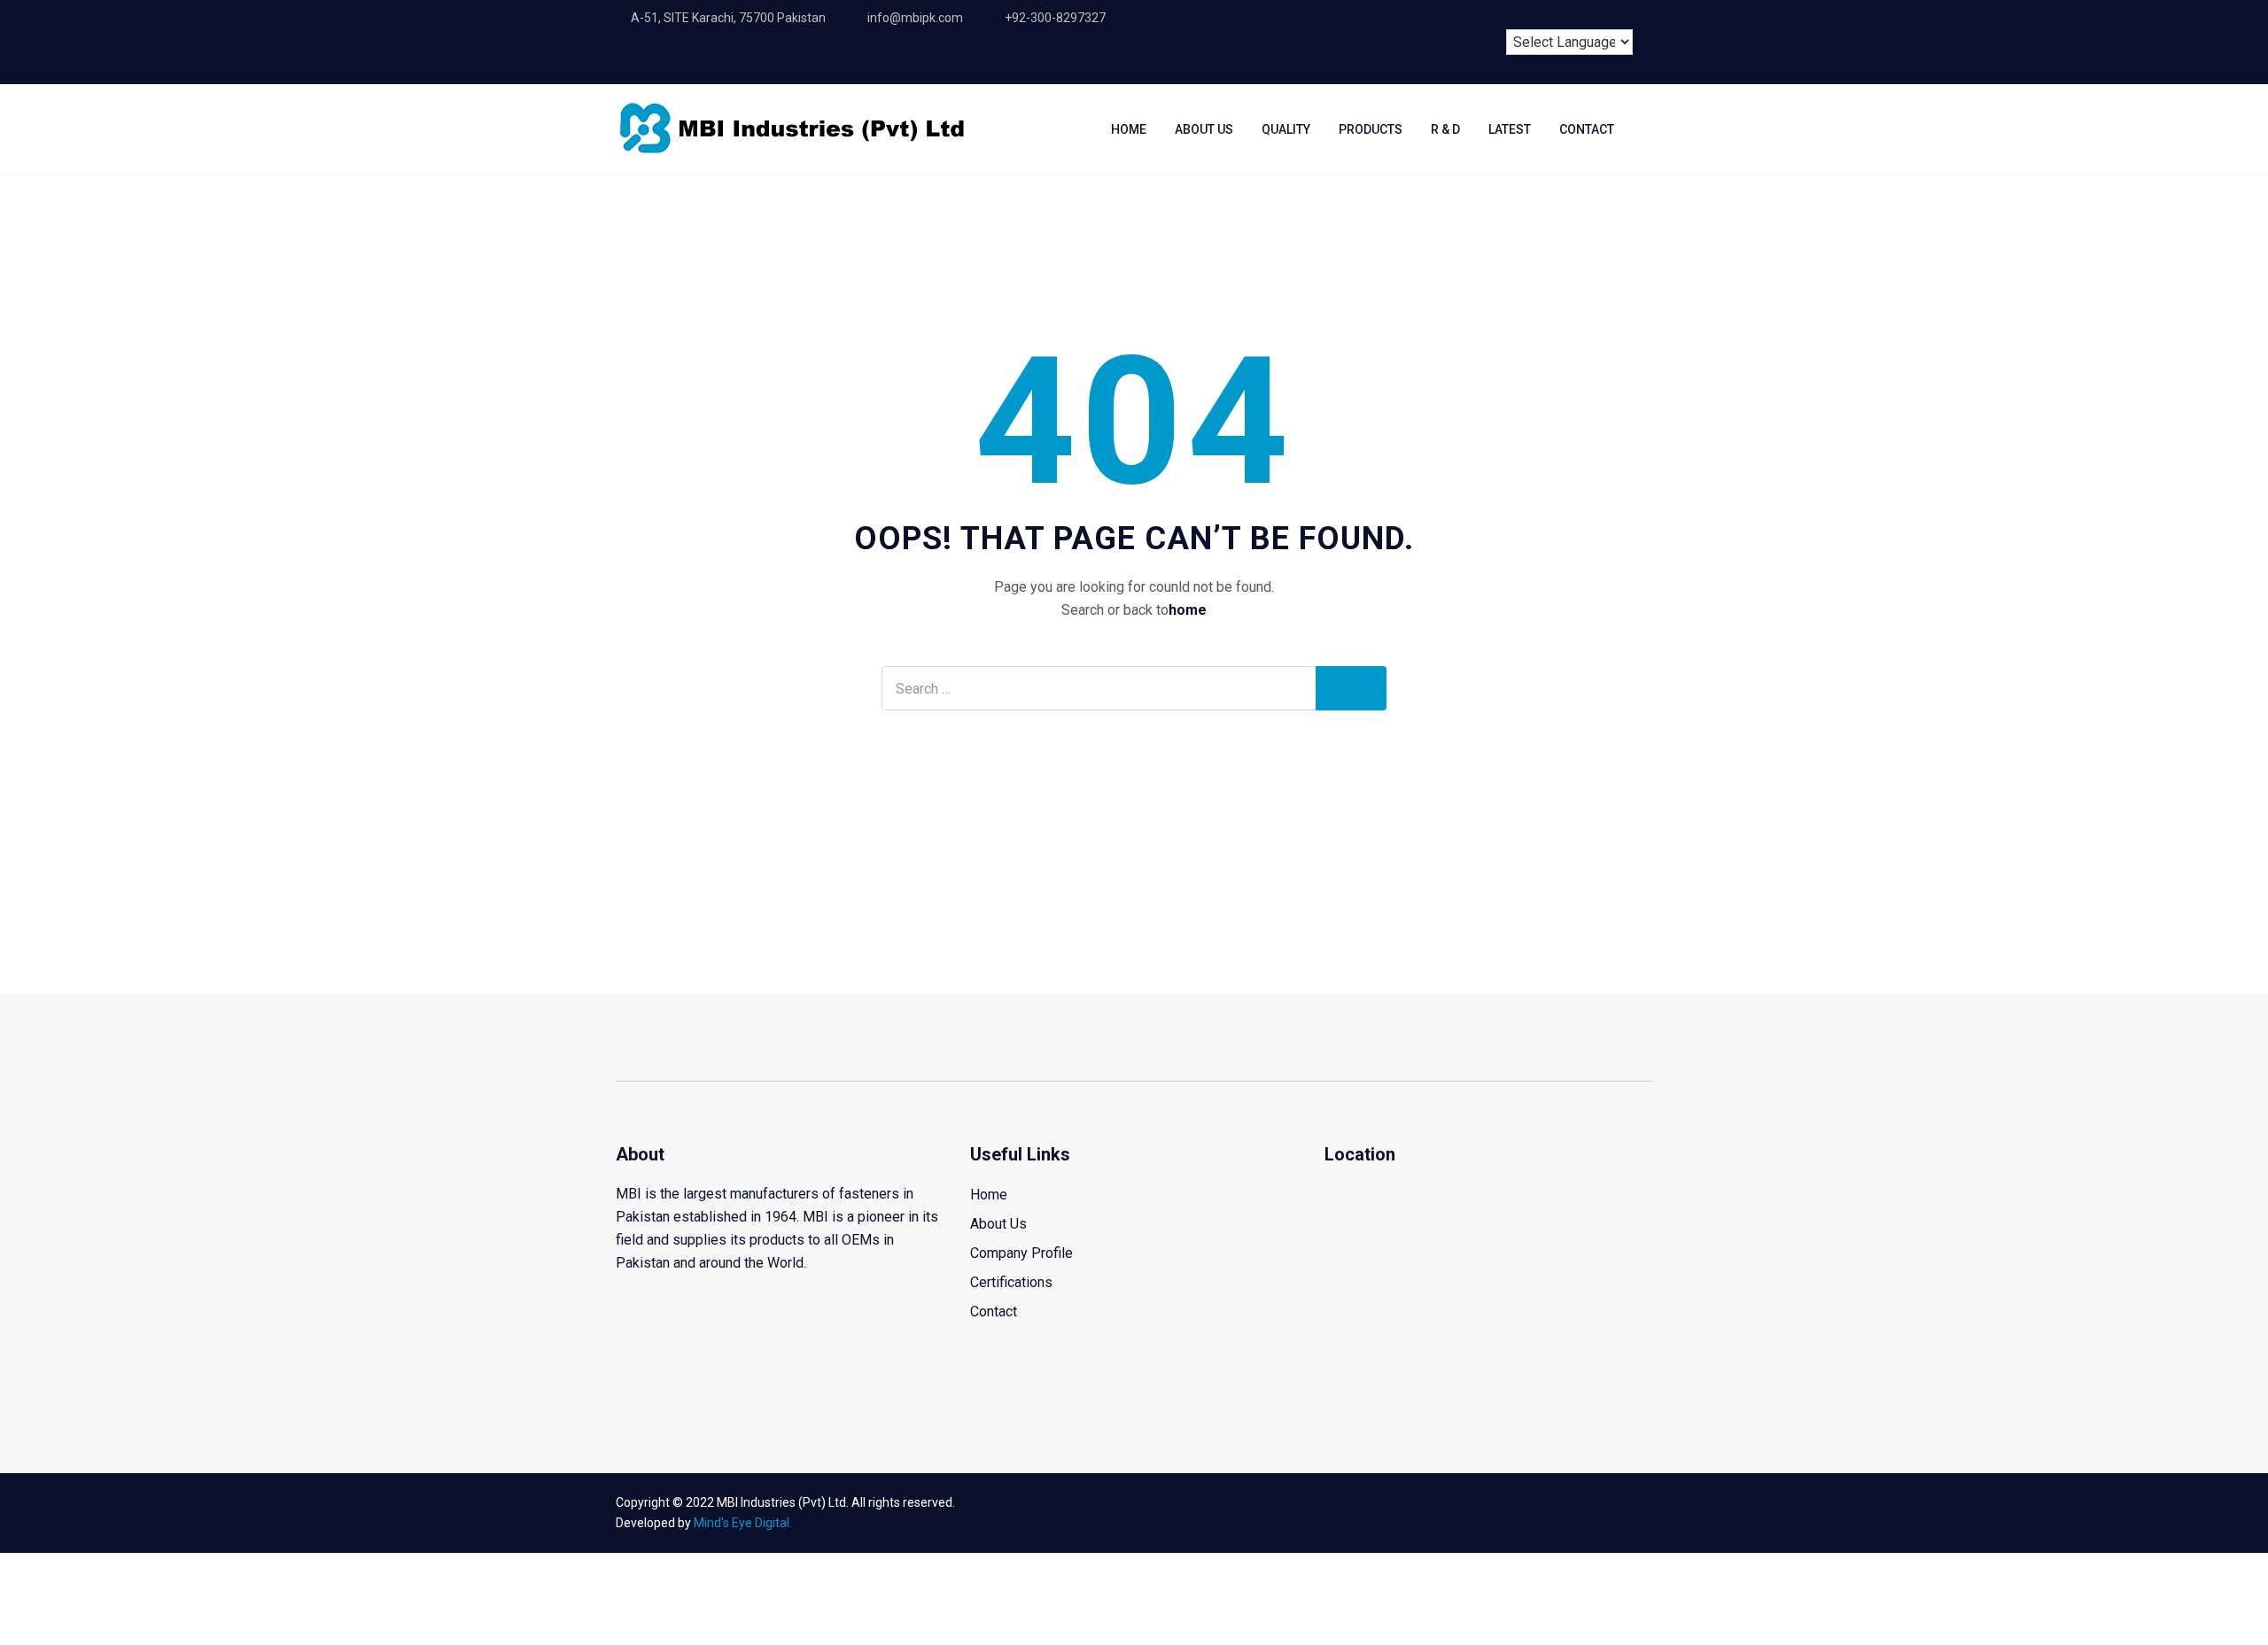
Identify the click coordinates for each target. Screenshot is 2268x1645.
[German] (1594, 15)
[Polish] (1627, 15)
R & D (1445, 129)
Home (1129, 129)
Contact (1587, 129)
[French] (1561, 15)
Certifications (1011, 1282)
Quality (1286, 129)
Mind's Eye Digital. (743, 1523)
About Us (1204, 129)
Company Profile (1021, 1253)
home (1188, 610)
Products (1371, 129)
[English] (1528, 15)
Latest (1510, 129)
